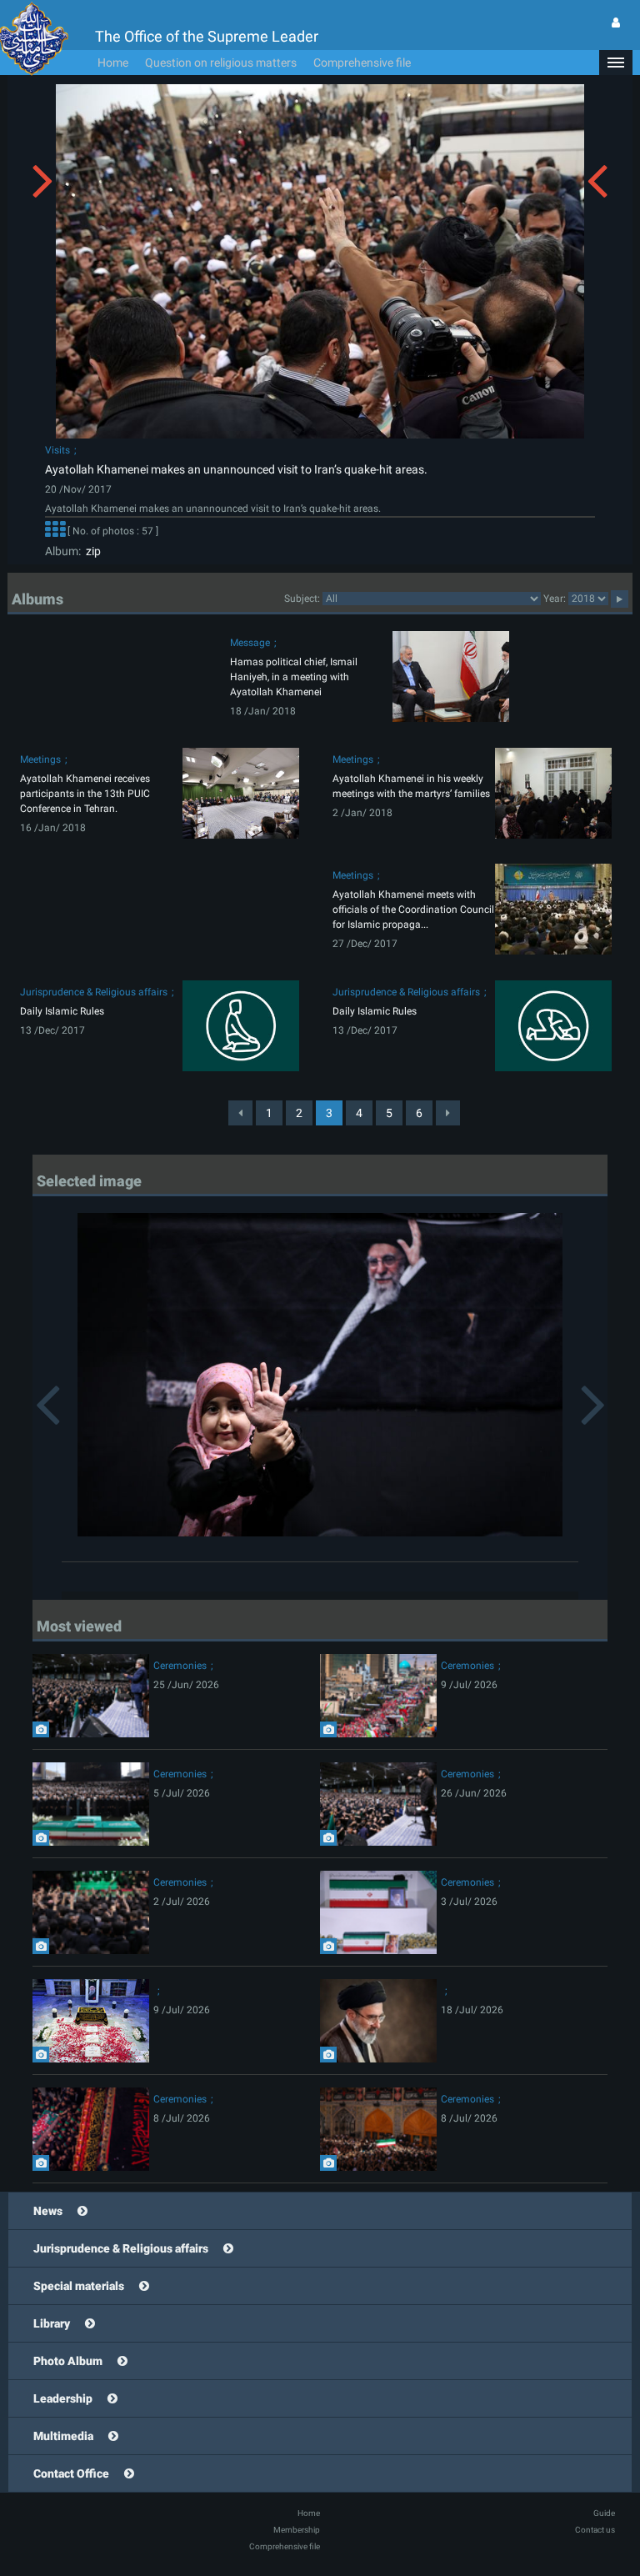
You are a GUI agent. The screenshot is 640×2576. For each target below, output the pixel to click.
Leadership (63, 2398)
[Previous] (240, 1113)
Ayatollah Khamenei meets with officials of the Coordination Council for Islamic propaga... (413, 910)
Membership (297, 2530)
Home (113, 63)
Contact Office (71, 2473)
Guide (604, 2513)
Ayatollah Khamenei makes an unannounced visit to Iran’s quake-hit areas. (236, 469)
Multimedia (63, 2436)
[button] (616, 63)
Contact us (595, 2530)
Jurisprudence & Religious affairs (94, 992)
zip (91, 551)
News (48, 2211)
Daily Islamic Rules (62, 1011)
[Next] (448, 1113)
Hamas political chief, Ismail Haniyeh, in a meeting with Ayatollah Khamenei (294, 677)
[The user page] (616, 23)
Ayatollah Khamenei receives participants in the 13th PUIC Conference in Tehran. (85, 794)
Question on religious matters (221, 63)
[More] (55, 531)
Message (250, 643)
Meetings (40, 759)
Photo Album (68, 2361)
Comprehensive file (362, 63)
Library (52, 2323)
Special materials (79, 2286)
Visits (57, 450)
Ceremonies (180, 1666)
